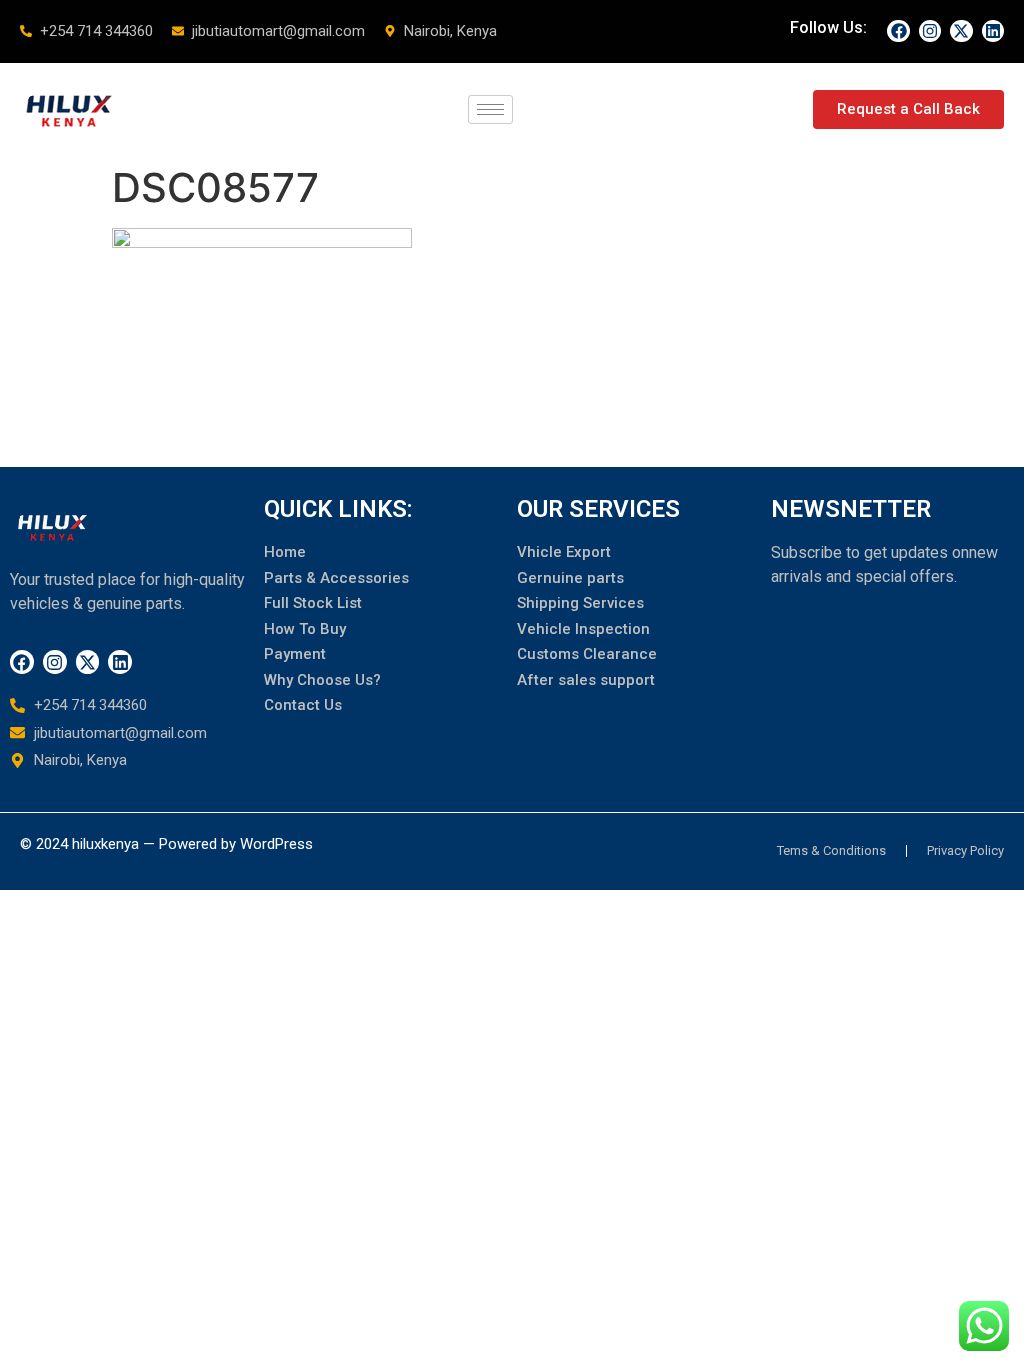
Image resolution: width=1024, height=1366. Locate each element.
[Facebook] (898, 31)
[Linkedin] (993, 31)
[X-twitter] (961, 31)
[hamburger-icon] (490, 109)
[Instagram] (930, 31)
